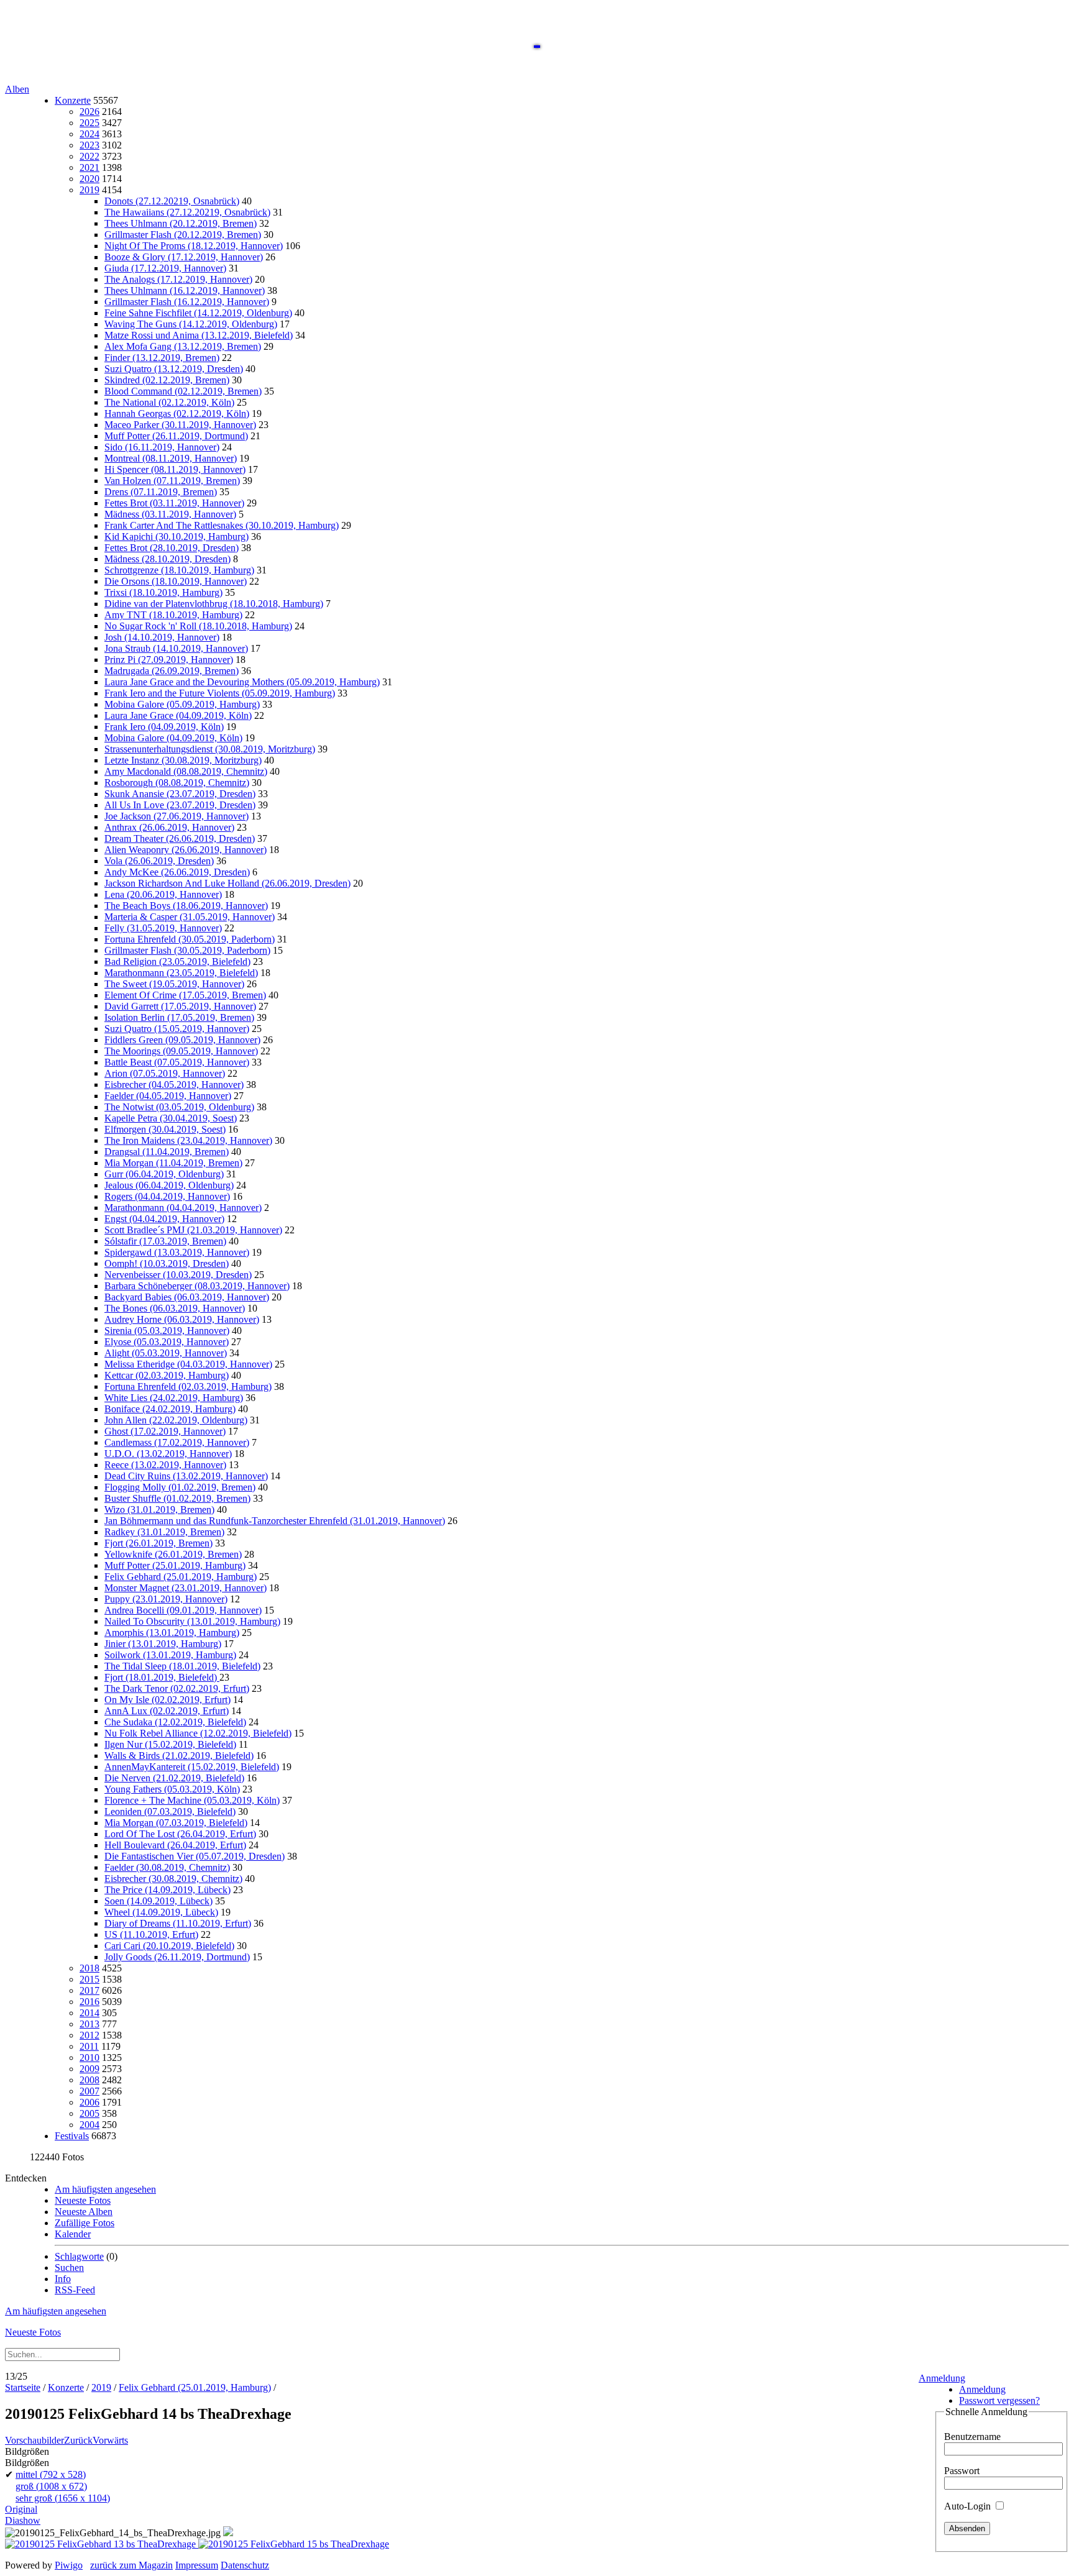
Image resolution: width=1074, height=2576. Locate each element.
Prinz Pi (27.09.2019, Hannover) (169, 660)
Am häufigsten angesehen (105, 2189)
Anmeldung (942, 2378)
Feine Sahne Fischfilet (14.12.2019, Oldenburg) (198, 313)
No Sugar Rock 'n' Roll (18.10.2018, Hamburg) (198, 626)
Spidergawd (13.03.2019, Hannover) (177, 1252)
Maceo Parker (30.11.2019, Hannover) (180, 425)
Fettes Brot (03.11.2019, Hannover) (174, 503)
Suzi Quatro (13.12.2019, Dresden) (174, 369)
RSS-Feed (75, 2290)
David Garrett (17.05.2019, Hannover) (180, 1006)
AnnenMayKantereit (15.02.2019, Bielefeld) (192, 1767)
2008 (89, 2080)
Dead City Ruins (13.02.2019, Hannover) (186, 1476)
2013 (89, 2024)
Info (63, 2279)
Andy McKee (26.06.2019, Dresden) (177, 872)
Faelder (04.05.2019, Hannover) (168, 1096)
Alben (17, 89)
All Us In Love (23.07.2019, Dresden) (180, 805)
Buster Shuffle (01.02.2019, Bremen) (177, 1498)
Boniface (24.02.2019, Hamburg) (170, 1409)
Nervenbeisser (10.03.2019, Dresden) (178, 1275)
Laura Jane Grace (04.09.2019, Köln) (178, 715)
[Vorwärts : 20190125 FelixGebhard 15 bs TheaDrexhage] (294, 2544)
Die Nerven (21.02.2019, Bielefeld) (174, 1778)
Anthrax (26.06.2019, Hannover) (169, 827)
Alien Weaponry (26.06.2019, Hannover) (186, 850)
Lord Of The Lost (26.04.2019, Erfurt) (180, 1834)
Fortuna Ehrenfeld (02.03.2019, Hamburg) (188, 1386)
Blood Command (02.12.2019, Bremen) (183, 391)
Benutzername (972, 2437)
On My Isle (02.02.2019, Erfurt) (168, 1700)
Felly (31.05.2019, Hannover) (163, 928)
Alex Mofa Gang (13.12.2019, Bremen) (183, 346)
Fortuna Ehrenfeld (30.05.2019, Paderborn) (190, 939)
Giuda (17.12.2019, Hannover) (165, 268)
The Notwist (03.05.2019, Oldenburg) (179, 1107)
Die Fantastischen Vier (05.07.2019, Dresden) (195, 1856)
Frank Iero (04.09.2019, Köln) (164, 727)
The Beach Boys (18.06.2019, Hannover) (186, 906)
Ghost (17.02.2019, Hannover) (165, 1431)
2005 (89, 2113)
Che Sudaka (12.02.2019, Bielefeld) (175, 1722)
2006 (89, 2102)
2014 (89, 2013)
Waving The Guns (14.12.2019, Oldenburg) (191, 324)
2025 (89, 123)
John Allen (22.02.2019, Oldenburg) (176, 1420)
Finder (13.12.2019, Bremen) (162, 358)
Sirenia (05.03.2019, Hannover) (167, 1331)
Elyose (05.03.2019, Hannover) (167, 1342)
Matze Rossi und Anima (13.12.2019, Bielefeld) (199, 335)
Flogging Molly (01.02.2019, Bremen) (180, 1487)
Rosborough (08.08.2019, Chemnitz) (177, 783)
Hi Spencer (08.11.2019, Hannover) (175, 469)
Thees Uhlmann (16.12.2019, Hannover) (185, 290)
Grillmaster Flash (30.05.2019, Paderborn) (187, 950)
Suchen (69, 2268)
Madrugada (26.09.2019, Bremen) (172, 671)
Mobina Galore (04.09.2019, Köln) (173, 738)
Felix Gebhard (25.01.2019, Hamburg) (181, 1577)
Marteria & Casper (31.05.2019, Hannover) (190, 917)
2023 (89, 145)
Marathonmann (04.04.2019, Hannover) (183, 1208)
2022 (89, 156)
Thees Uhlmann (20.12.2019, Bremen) (181, 223)
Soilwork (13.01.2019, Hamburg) (170, 1655)
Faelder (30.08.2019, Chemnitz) (167, 1867)
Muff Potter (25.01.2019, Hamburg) (175, 1565)
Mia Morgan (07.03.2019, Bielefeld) (176, 1823)
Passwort (962, 2471)
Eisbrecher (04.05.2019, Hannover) (174, 1085)
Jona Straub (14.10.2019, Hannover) (176, 648)
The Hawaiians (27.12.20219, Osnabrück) (187, 212)
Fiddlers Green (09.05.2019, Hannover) (182, 1040)
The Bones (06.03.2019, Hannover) (175, 1308)
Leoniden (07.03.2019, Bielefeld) (170, 1811)
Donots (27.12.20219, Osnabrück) (172, 201)
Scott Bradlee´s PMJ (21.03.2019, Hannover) (193, 1230)
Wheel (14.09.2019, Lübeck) (161, 1912)
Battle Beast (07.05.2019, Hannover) (177, 1062)
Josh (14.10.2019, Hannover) (162, 637)
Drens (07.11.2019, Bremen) (161, 492)
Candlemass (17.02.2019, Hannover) (177, 1442)
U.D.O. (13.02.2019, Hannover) (168, 1454)
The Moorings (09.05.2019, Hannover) (181, 1051)
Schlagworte (79, 2256)
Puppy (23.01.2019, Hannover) (166, 1599)
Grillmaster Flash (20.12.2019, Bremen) (183, 235)
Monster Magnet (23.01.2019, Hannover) (186, 1588)
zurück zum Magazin (131, 2565)
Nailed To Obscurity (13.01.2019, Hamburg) (192, 1621)
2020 (89, 179)
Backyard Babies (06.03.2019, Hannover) (187, 1297)
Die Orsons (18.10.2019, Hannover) (176, 581)
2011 (89, 2046)
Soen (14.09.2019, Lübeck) (158, 1901)
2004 (89, 2125)
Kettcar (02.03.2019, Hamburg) (167, 1375)
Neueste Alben (84, 2212)
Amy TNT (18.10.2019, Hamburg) (173, 615)
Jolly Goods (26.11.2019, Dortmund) (177, 1957)
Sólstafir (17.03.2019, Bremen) (165, 1241)
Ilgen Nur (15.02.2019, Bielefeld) (170, 1744)
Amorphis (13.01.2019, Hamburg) (172, 1633)
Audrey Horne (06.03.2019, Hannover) (182, 1319)
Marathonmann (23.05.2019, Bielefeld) (181, 973)
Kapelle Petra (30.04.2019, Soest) (171, 1118)
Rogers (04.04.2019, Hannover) (167, 1196)
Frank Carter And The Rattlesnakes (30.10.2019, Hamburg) (222, 525)
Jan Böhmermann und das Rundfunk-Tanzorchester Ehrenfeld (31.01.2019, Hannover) (275, 1521)
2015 (89, 1979)
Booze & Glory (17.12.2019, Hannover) (184, 257)
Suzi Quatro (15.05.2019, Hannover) (177, 1029)
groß (51, 2486)
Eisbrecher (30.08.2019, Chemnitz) (173, 1879)
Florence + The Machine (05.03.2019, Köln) (192, 1800)
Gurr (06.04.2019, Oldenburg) (164, 1174)
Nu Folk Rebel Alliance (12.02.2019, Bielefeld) (198, 1733)
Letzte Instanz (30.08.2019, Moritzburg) (183, 760)
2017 (89, 1990)
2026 (89, 112)
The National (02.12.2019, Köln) (169, 402)
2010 (89, 2058)
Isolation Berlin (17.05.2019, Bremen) (179, 1017)
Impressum (197, 2565)
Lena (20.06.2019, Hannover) (163, 894)
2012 (89, 2035)
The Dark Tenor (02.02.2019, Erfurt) (177, 1688)
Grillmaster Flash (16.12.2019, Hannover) (187, 302)
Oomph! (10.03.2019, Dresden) (167, 1263)
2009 (89, 2069)
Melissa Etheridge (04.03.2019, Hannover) (188, 1364)
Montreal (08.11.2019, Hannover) (171, 458)
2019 (89, 190)
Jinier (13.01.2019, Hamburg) (163, 1644)
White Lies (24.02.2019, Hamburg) (174, 1398)
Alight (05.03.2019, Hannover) (166, 1353)
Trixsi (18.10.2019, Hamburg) (163, 592)
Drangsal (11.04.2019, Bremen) (167, 1152)
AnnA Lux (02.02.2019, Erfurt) (167, 1711)
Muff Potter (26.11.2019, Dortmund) (176, 436)
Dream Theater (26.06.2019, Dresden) (180, 838)
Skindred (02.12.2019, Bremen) (167, 380)
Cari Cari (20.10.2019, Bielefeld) (169, 1946)
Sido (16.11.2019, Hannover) (162, 447)
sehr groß (63, 2498)
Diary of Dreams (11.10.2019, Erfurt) (178, 1923)
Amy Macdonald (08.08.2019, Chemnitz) (186, 771)
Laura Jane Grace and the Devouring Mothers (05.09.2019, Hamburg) (242, 682)
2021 (89, 167)
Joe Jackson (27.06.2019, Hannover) (177, 816)
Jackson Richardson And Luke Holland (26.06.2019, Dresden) (227, 883)
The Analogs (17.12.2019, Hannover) (178, 279)
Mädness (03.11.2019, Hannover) (170, 514)
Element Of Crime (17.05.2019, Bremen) (185, 995)
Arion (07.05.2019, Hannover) (165, 1073)
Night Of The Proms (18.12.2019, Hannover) (194, 246)
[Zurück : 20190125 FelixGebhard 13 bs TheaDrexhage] (102, 2544)
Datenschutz (245, 2565)
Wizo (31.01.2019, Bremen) (159, 1510)
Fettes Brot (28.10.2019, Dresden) (172, 548)
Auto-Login (969, 2506)
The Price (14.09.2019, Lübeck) (168, 1890)
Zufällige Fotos (85, 2223)
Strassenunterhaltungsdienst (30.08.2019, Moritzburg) (210, 749)
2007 (89, 2091)
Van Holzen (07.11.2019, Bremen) (172, 481)
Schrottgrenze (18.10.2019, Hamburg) (179, 570)
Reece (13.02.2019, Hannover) (165, 1465)
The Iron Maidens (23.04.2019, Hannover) (188, 1140)
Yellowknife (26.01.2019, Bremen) (173, 1554)
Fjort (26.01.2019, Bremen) (158, 1543)
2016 (89, 2002)
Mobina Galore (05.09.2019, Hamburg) (182, 704)
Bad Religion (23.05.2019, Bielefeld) (177, 961)
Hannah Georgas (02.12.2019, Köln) (177, 413)
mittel (51, 2474)
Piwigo (69, 2565)
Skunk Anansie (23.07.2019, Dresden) (180, 794)
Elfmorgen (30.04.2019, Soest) (165, 1129)
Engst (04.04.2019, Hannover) (164, 1219)
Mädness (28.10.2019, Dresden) (168, 559)
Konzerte (73, 100)
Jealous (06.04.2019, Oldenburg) (169, 1185)
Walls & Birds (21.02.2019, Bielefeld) (179, 1756)
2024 (89, 134)
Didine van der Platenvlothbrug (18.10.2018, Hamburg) (214, 604)
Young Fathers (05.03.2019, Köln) (172, 1789)
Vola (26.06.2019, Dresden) (159, 861)
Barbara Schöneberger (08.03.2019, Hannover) (197, 1286)
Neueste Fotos (83, 2200)
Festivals (72, 2136)
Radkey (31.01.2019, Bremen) (164, 1532)
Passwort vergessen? (999, 2400)
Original (21, 2509)
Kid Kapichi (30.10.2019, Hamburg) (177, 537)
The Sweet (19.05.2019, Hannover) (174, 984)
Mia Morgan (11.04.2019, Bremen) (173, 1163)
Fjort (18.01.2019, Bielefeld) (162, 1677)
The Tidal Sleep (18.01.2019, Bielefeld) (182, 1666)
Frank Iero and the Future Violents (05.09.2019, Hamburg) (220, 693)
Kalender (73, 2234)
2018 (89, 1968)
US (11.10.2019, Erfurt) (151, 1934)
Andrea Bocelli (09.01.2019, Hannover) (183, 1610)
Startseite (23, 2387)
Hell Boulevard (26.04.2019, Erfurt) (175, 1845)
